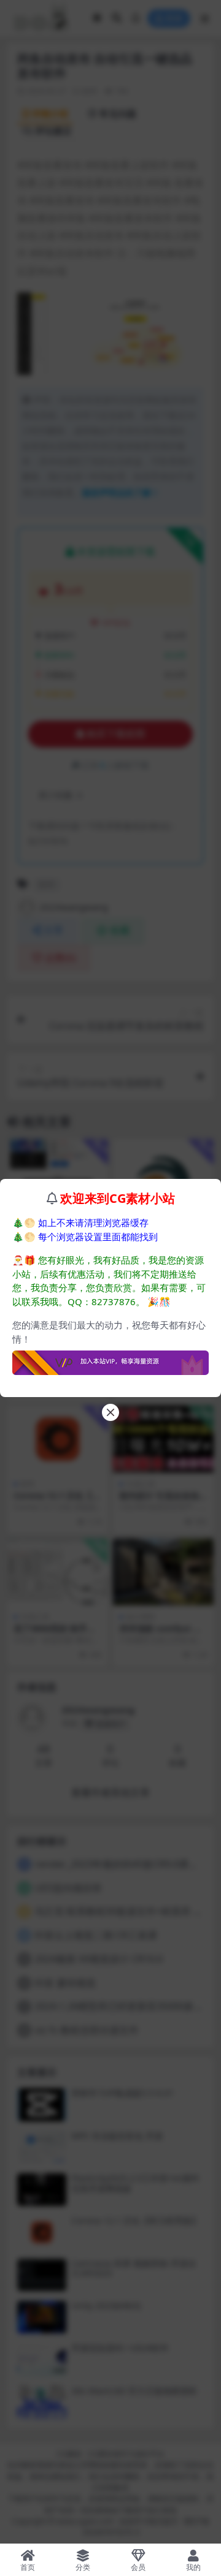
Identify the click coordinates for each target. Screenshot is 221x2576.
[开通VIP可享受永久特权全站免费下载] (110, 1359)
